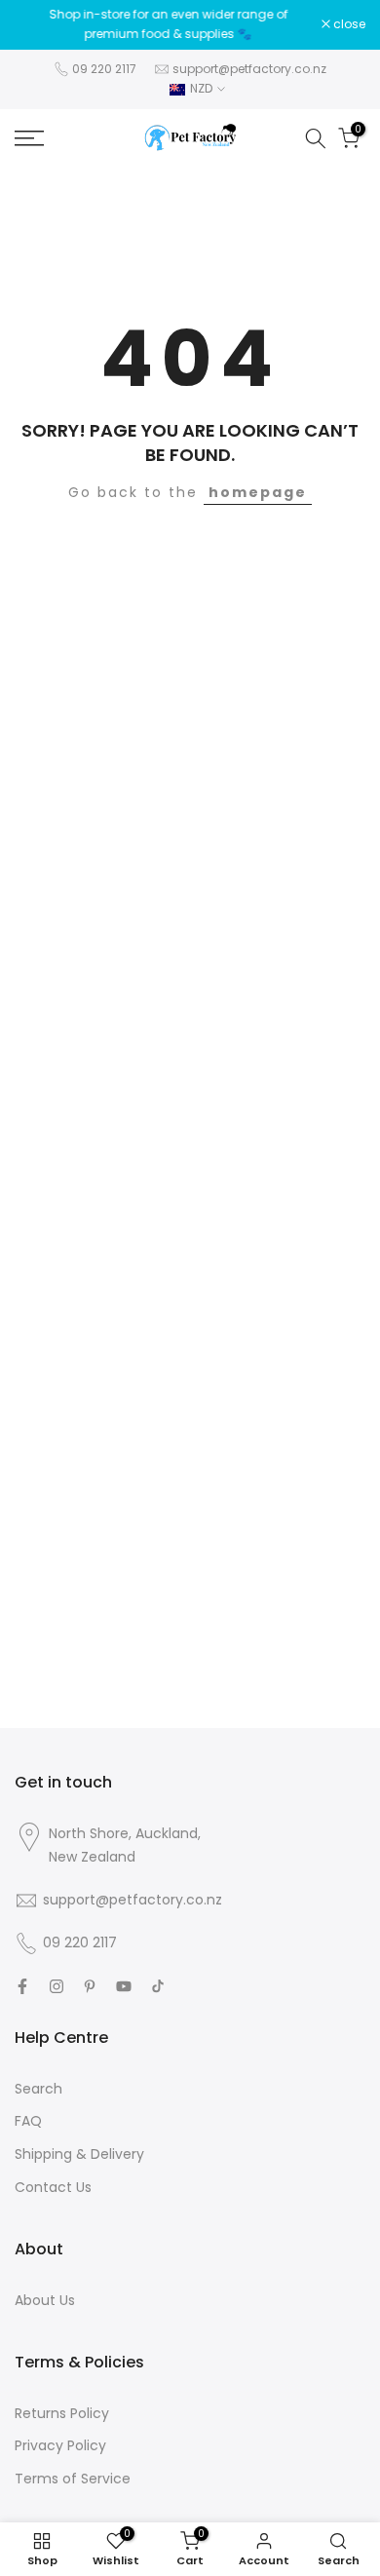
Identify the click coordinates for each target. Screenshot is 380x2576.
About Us (45, 2300)
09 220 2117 (104, 69)
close (348, 24)
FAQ (28, 2121)
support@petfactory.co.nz (249, 69)
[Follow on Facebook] (22, 1986)
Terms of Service (73, 2479)
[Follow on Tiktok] (158, 1986)
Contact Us (53, 2187)
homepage (258, 492)
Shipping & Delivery (79, 2154)
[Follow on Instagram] (57, 1986)
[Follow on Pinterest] (90, 1986)
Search (38, 2089)
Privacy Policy (60, 2445)
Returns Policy (62, 2413)
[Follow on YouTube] (124, 1986)
